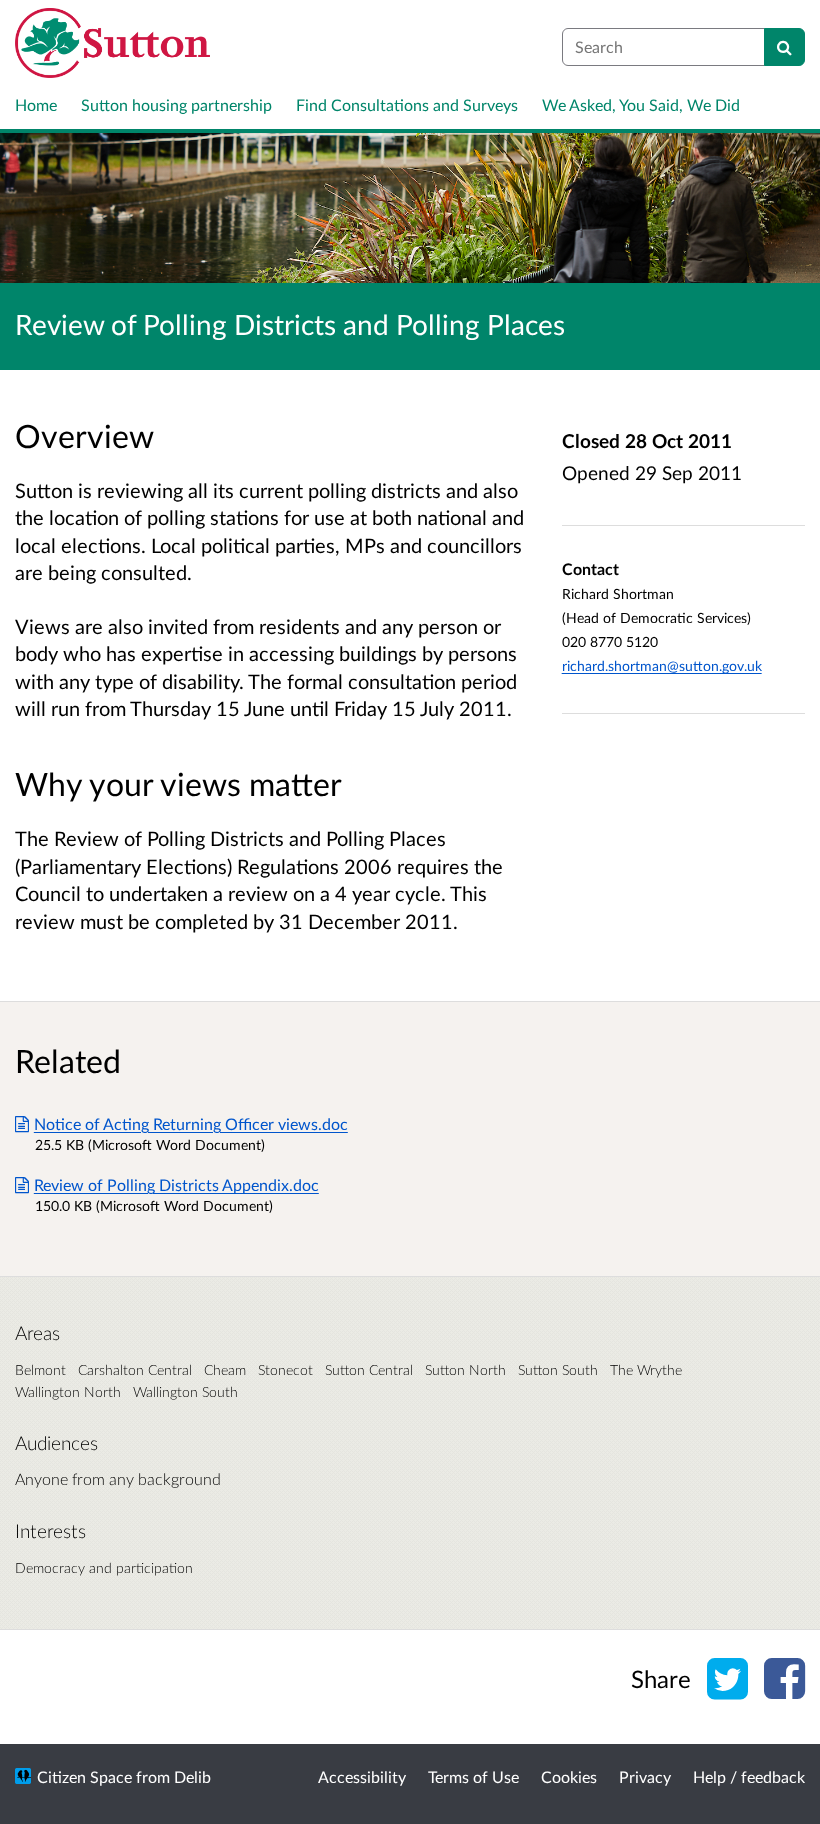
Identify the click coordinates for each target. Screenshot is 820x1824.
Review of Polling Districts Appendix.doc (176, 1184)
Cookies (569, 1776)
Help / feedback (749, 1776)
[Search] (784, 47)
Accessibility (362, 1776)
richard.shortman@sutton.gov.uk (662, 665)
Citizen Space (84, 1776)
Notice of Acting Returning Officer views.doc (191, 1123)
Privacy (645, 1776)
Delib (192, 1776)
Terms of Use (473, 1776)
